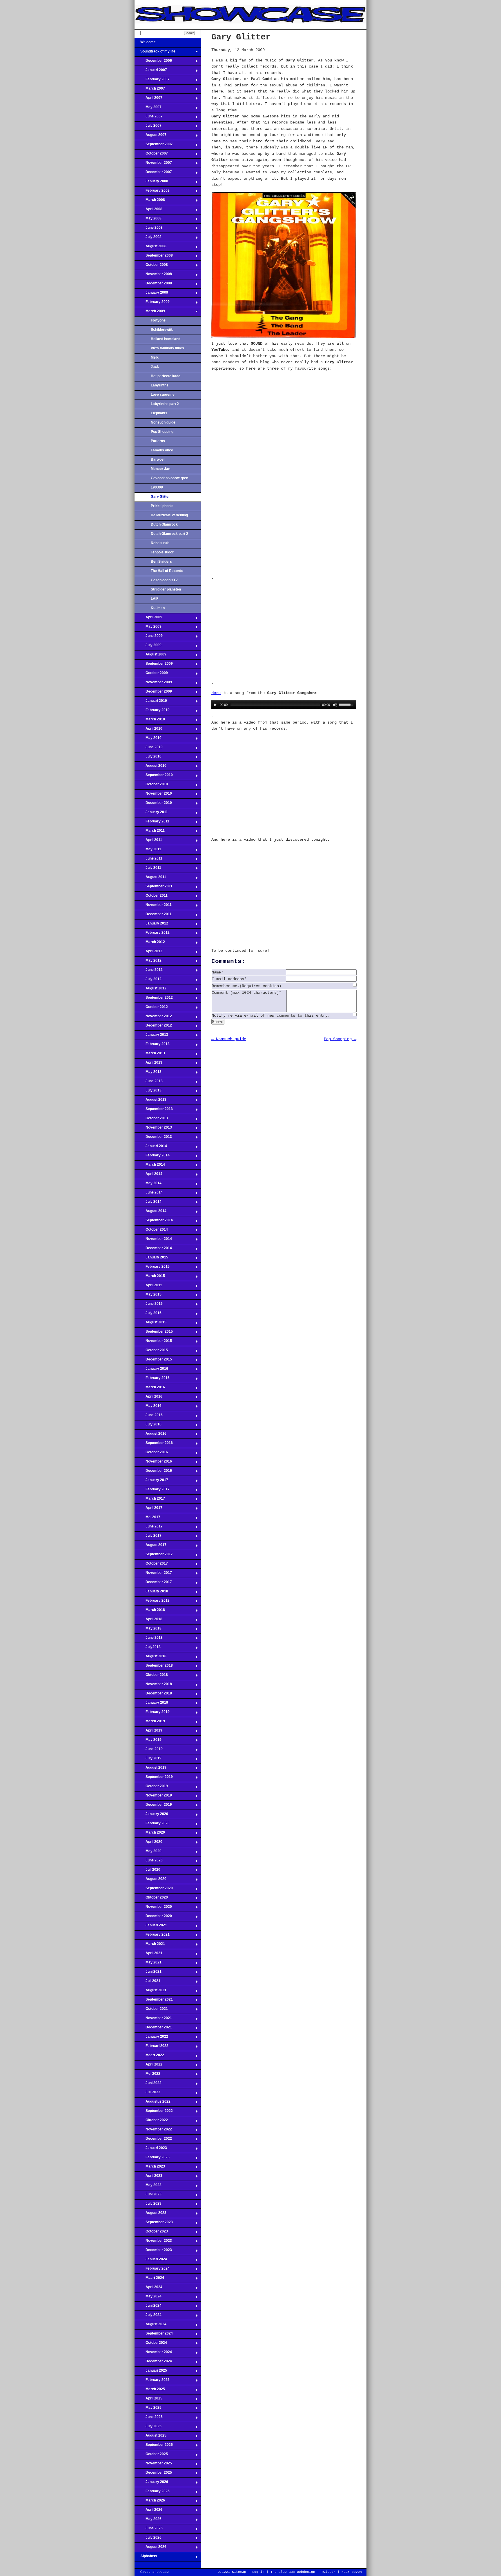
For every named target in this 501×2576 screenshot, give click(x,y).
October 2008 (151, 266)
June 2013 (149, 1083)
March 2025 (150, 2391)
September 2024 (154, 2335)
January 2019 (151, 1704)
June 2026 (149, 2530)
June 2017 (149, 1528)
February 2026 (152, 2493)
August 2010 (150, 767)
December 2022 (153, 2140)
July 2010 (148, 758)
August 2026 (150, 2548)
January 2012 (151, 925)
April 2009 (148, 619)
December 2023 (153, 2252)
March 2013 (150, 1055)
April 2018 (148, 1621)
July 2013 (148, 1092)
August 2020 (150, 1881)
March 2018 (150, 1612)
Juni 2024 (148, 2307)
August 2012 (150, 990)
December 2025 (153, 2474)
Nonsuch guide (163, 422)
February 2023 (152, 2159)
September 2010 (154, 777)
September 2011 (154, 888)
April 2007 (148, 99)
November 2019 (153, 1797)
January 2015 (151, 1259)
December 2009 (153, 693)
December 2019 (153, 1806)
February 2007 (152, 81)
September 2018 (154, 1667)
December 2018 (153, 1695)
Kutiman (158, 608)
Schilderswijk (162, 330)
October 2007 (151, 155)
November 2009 (153, 684)
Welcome (145, 44)
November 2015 (153, 1343)
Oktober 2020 (151, 1899)
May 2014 (148, 1185)
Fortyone (158, 320)
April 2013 (148, 1064)
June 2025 (149, 2419)
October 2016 (151, 1454)
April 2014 (148, 1176)
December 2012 (153, 1027)
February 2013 (152, 1046)
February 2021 (152, 1936)
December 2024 (153, 2363)
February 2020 (152, 1825)
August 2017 (150, 1547)
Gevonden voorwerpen (169, 478)
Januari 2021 (151, 1927)
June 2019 (149, 1751)
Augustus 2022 (153, 2103)
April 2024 (148, 2289)
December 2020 (153, 1918)
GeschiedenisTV (164, 580)
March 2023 (150, 2168)
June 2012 (149, 971)
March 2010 (150, 721)
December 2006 (153, 62)
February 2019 (152, 1714)
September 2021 (154, 2001)
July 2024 (148, 2317)
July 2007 (148, 127)
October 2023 (151, 2233)
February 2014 (152, 1157)
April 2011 (148, 842)
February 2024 (152, 2270)
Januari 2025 (151, 2372)
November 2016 (153, 1463)
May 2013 (148, 1073)
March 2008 (150, 201)
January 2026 (151, 2484)
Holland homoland (166, 339)
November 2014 (153, 1240)
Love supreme (163, 395)
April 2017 (148, 1509)
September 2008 (154, 257)
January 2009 (151, 294)
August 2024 (150, 2326)
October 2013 (151, 1120)
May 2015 (148, 1296)
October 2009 (151, 675)
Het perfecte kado (166, 376)
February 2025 (152, 2381)
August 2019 (150, 1769)
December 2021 (153, 2029)
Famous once (162, 450)
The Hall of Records (167, 571)
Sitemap (239, 2572)
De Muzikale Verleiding (169, 515)
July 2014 (148, 1203)
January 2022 (151, 2038)
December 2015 (153, 1361)
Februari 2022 (151, 2048)
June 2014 (149, 1194)
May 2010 (148, 740)
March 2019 (150, 1723)
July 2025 (148, 2428)
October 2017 (151, 1565)
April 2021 (148, 1955)
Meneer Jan (160, 469)
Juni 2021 (148, 1973)
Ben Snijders (161, 562)
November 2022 (153, 2131)
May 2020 (148, 1853)
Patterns (158, 441)
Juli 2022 (147, 2094)
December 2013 (153, 1138)
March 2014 (150, 1166)
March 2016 (150, 1389)
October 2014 (151, 1231)
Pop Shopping (162, 432)
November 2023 (153, 2242)
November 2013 (153, 1129)
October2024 (151, 2344)
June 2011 (148, 860)
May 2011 (148, 851)
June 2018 (149, 1639)
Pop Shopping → (340, 1039)
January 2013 (151, 1036)
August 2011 (150, 879)
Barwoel (158, 459)
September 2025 (154, 2446)
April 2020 (148, 1843)
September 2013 (154, 1111)
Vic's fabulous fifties (167, 348)
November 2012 (153, 1018)
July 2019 (148, 1760)
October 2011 (151, 897)
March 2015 (150, 1278)
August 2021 (150, 1992)
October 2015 (151, 1352)
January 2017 (151, 1482)
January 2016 (151, 1370)
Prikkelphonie (162, 506)
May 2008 (148, 220)
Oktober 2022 (151, 2122)
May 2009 (148, 628)
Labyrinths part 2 (165, 404)
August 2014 (150, 1213)
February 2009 (152, 304)
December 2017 (153, 1584)
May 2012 (148, 962)
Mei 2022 (147, 2075)
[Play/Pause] (215, 705)
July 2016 (148, 1426)
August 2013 (150, 1101)
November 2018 (153, 1686)
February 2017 (152, 1491)
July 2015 (148, 1315)
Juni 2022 (148, 2085)
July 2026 (148, 2539)
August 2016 (150, 1435)
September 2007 (154, 146)
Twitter (328, 2572)
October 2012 (151, 1009)
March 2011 (150, 832)
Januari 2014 (151, 1148)
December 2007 (153, 174)
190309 (157, 487)
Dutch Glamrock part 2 (169, 534)
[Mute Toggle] (335, 705)
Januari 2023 (151, 2150)
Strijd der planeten (166, 589)
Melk (155, 357)
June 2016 (149, 1417)
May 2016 (148, 1407)
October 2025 (151, 2456)
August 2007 (150, 137)
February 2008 (152, 192)
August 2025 (150, 2437)
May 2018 (148, 1630)
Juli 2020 (147, 1871)
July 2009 (148, 647)
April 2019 (148, 1732)
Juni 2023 (148, 2196)
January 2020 (151, 1816)
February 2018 (152, 1602)
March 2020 (150, 1834)
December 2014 (153, 1250)
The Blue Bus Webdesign (293, 2572)
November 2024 (153, 2354)
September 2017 (154, 1556)
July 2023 (148, 2205)
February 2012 (152, 934)
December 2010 (153, 804)
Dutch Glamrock (164, 524)
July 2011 (148, 869)
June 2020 (149, 1862)
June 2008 (149, 229)
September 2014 (154, 1222)
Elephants (159, 413)
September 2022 (154, 2112)
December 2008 (153, 285)
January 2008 (151, 183)
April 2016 (148, 1398)
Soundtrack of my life (155, 53)
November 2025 (153, 2465)
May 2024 (148, 2298)
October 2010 (151, 786)
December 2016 (153, 1472)
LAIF (155, 599)
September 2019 (154, 1779)
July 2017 (148, 1537)
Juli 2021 (147, 1983)
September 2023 (154, 2224)
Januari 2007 (151, 72)
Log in (258, 2572)
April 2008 (148, 211)
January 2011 (151, 814)
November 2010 (153, 795)
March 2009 (150, 313)
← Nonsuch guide (229, 1039)
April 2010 (148, 730)
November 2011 (153, 906)
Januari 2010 (151, 702)
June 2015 (149, 1305)
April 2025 (148, 2400)
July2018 (148, 1649)
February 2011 (152, 823)
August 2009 (150, 656)
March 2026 (150, 2502)
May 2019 (148, 1741)
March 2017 (150, 1500)
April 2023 (148, 2177)
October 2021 (151, 2010)
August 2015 (150, 1324)
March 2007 (150, 90)
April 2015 (148, 1287)
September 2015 (154, 1333)
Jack (155, 367)
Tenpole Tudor (162, 552)
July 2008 (148, 239)
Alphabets (146, 2558)
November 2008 (153, 276)
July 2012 (148, 981)
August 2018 (150, 1658)
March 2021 (150, 1945)
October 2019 (151, 1788)
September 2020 (154, 1890)
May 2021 (148, 1964)
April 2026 (148, 2511)
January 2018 (151, 1593)
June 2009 (149, 637)
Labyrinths (160, 385)
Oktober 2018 (151, 1676)
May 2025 (148, 2409)
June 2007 (149, 118)
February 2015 (152, 1268)
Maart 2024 (149, 2279)
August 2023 (150, 2215)
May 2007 (148, 109)
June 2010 (149, 749)
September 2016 (154, 1445)
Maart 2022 (149, 2057)
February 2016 (152, 1380)
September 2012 (154, 999)
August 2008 (150, 248)
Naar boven (352, 2572)
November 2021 (153, 2020)
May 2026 (148, 2521)
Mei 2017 (147, 1519)
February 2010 (152, 712)
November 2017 (153, 1574)
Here (216, 693)
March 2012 (150, 944)
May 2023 (148, 2187)
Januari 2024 (151, 2261)
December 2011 (153, 916)
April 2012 (148, 953)
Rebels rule (160, 543)
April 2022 (148, 2066)
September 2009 (154, 665)
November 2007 (153, 164)
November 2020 (153, 1908)
